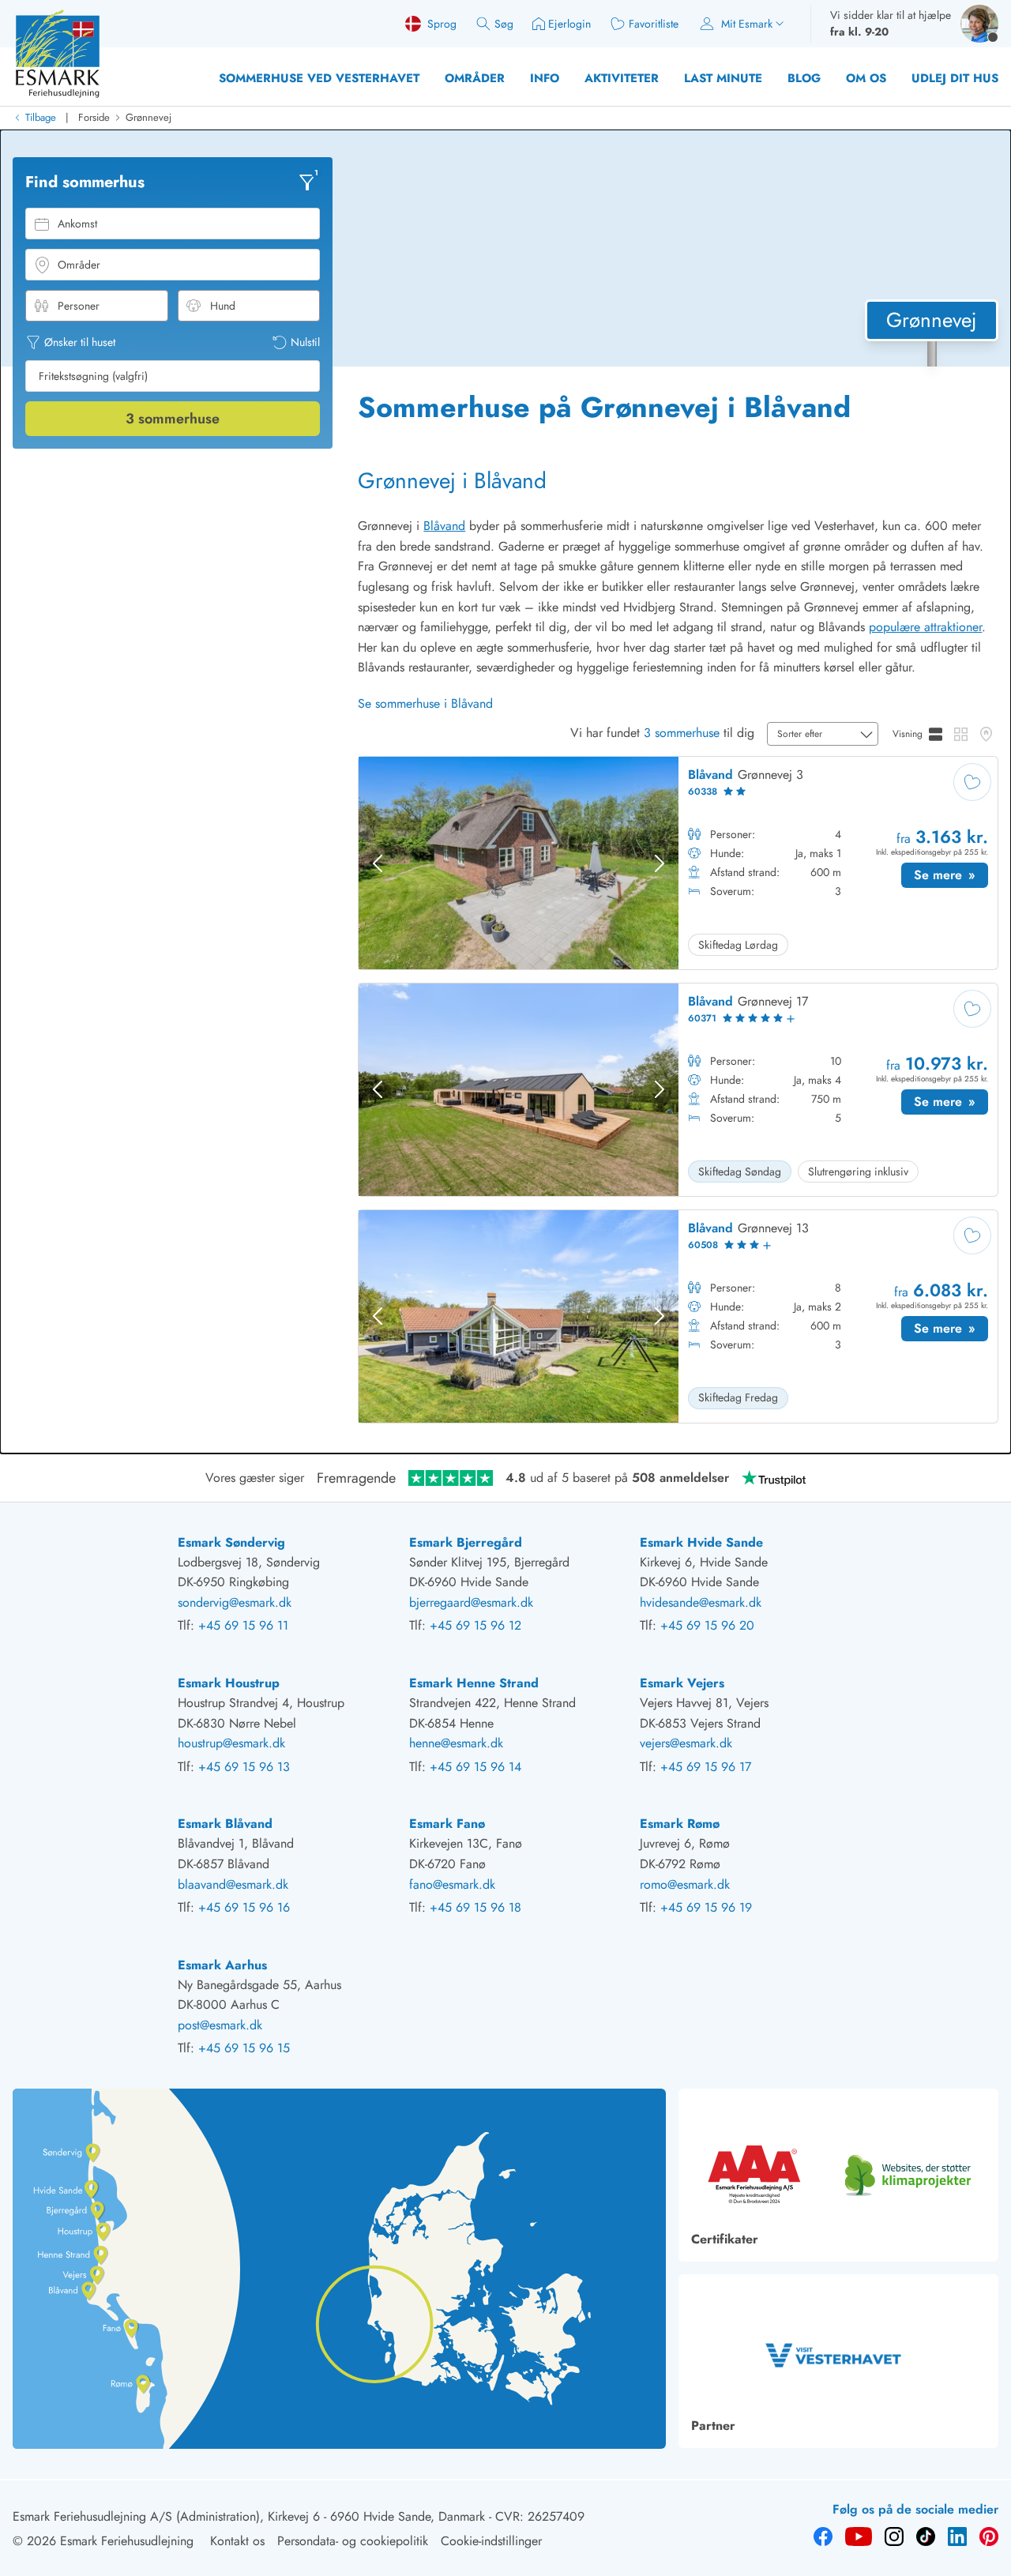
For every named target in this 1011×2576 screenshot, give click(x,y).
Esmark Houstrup (229, 1683)
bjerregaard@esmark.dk (471, 1602)
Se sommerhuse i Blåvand (425, 703)
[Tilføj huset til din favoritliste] (972, 782)
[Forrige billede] (378, 863)
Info (545, 78)
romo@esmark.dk (685, 1884)
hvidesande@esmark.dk (701, 1602)
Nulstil (305, 342)
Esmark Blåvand (225, 1824)
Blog (804, 78)
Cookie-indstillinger (491, 2541)
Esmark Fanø (447, 1824)
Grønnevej (148, 117)
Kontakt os (237, 2541)
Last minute (723, 78)
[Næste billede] (660, 863)
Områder (475, 78)
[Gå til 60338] (678, 863)
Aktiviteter (622, 78)
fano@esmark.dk (452, 1884)
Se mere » (951, 877)
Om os (866, 78)
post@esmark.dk (220, 2025)
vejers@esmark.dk (686, 1743)
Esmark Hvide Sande (701, 1542)
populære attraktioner (925, 627)
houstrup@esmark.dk (231, 1743)
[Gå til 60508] (678, 1316)
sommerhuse (173, 419)
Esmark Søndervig (231, 1542)
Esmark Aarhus (222, 1965)
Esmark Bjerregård (466, 1542)
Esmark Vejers (682, 1683)
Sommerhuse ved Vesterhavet (319, 78)
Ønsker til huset (80, 342)
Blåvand (444, 526)
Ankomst (77, 224)
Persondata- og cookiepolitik (353, 2541)
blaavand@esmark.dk (233, 1884)
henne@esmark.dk (456, 1743)
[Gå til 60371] (678, 1090)
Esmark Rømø (680, 1824)
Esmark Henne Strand (474, 1683)
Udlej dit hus (955, 78)
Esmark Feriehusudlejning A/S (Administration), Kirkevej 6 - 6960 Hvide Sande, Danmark (249, 2516)
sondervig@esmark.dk (235, 1602)
